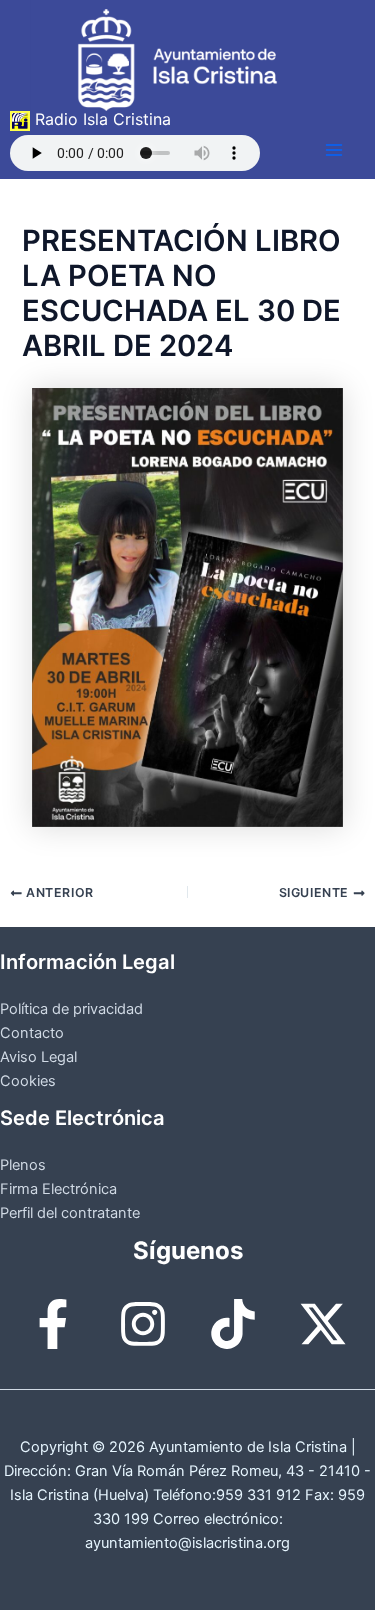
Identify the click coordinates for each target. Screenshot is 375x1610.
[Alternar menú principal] (334, 150)
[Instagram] (143, 1324)
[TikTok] (233, 1324)
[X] (323, 1324)
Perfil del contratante (70, 1213)
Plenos (23, 1165)
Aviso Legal (38, 1057)
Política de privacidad (71, 1009)
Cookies (28, 1081)
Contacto (32, 1033)
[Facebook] (53, 1324)
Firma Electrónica (58, 1189)
